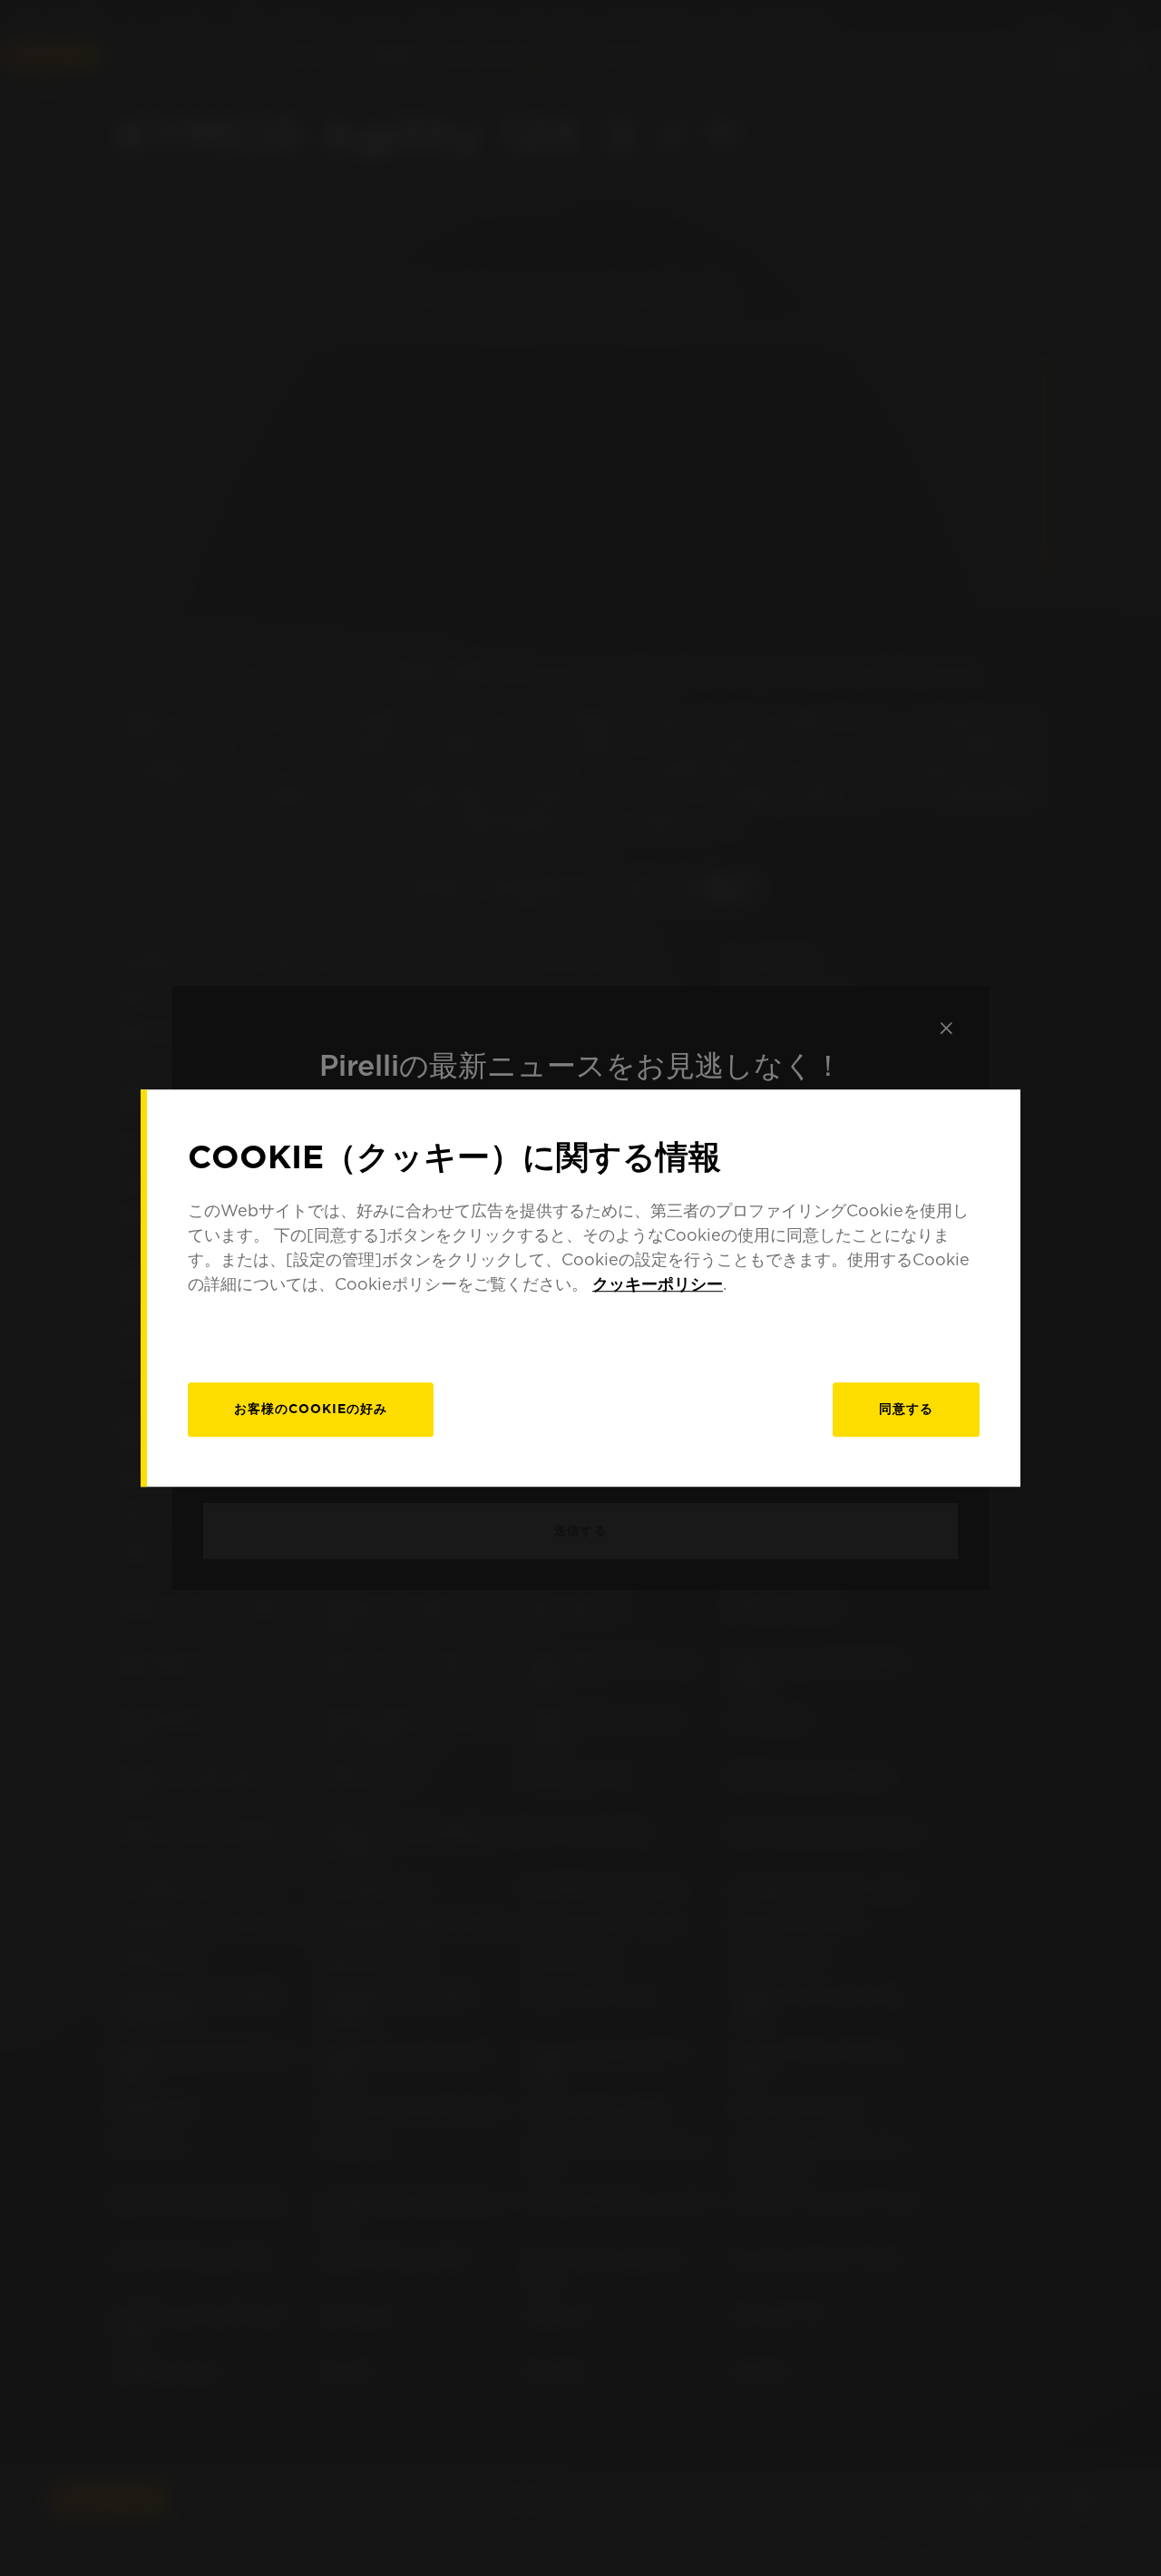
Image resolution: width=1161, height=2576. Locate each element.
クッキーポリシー (658, 1284)
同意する (906, 1409)
